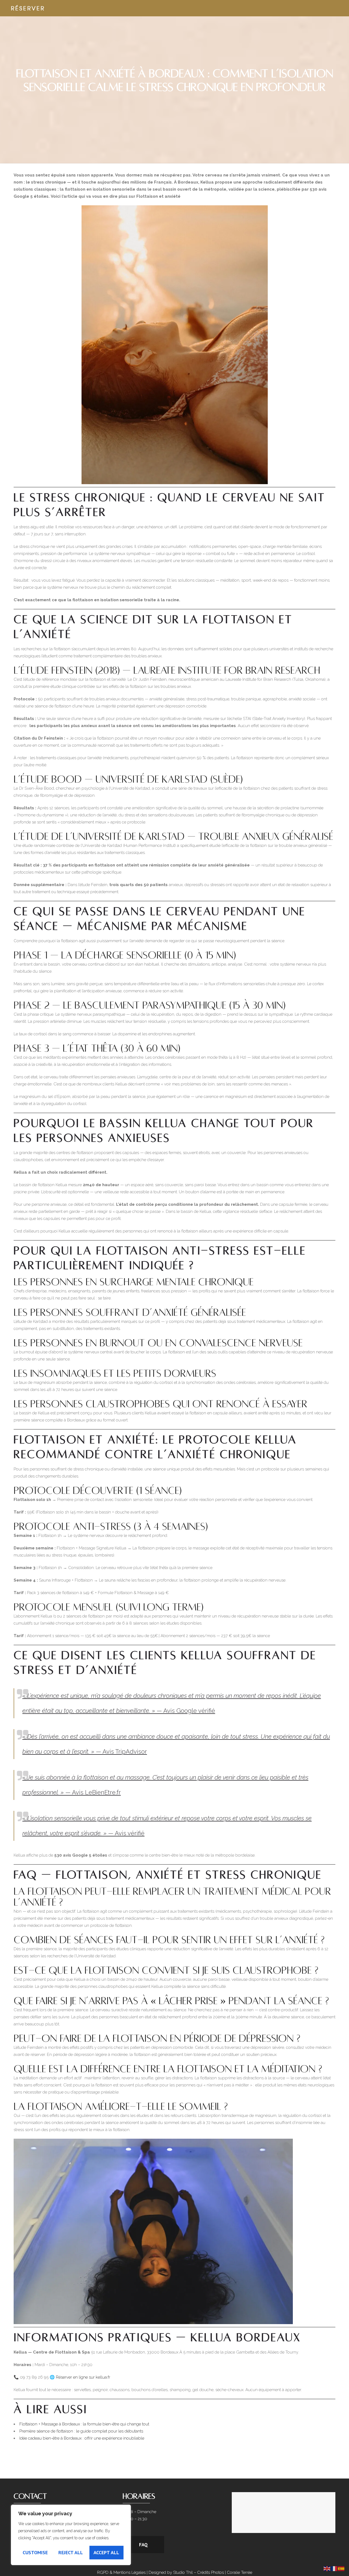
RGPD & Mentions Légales (121, 2572)
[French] (334, 2568)
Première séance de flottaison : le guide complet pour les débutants (81, 2431)
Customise (35, 2552)
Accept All (106, 2552)
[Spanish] (341, 2568)
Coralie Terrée (240, 2572)
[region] (71, 2535)
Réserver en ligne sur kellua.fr (83, 2377)
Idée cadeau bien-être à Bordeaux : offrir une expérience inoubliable (82, 2438)
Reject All (71, 2552)
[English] (327, 2568)
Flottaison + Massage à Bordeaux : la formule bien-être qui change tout (84, 2424)
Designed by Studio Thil (170, 2572)
